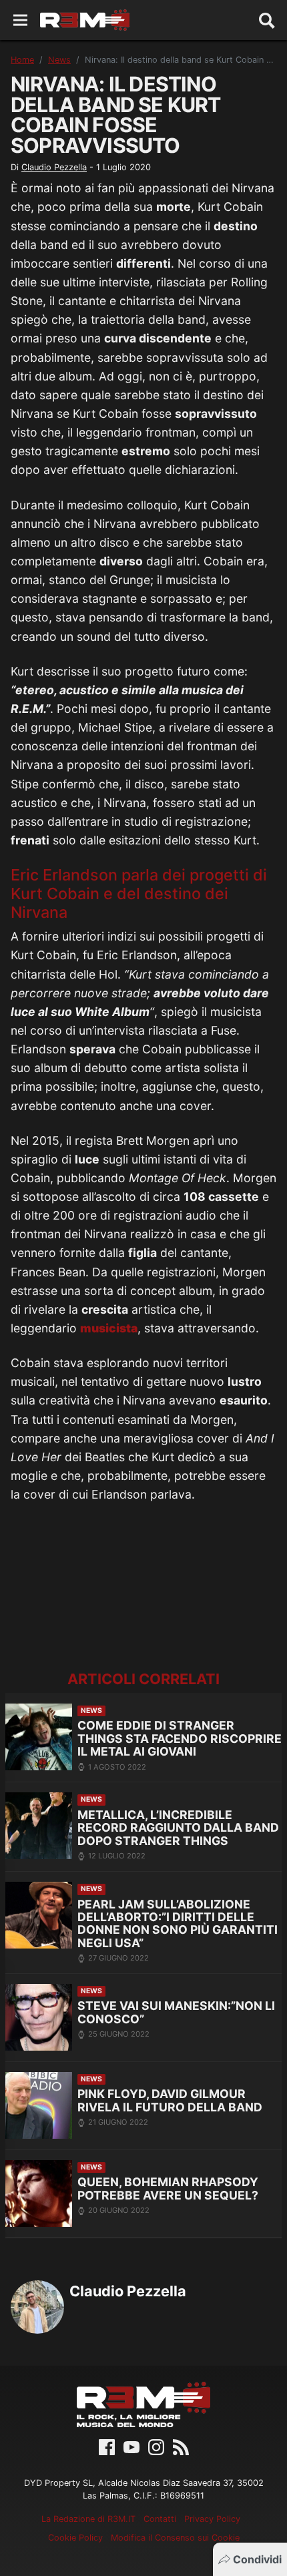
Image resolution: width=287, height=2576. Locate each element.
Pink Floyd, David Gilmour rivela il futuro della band (170, 2100)
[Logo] (85, 20)
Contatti (160, 2519)
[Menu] (20, 20)
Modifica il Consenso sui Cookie (175, 2538)
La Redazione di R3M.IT (88, 2519)
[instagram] (156, 2446)
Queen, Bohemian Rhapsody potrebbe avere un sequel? (168, 2188)
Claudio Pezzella (54, 167)
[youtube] (131, 2446)
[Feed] (181, 2446)
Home (22, 60)
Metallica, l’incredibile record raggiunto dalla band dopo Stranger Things (178, 1828)
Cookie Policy (75, 2538)
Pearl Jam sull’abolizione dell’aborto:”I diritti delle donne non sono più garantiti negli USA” (178, 1923)
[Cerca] (267, 20)
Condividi (257, 2559)
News (59, 60)
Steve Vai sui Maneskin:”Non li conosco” (176, 2012)
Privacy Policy (212, 2519)
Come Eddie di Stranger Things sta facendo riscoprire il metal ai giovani (180, 1738)
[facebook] (107, 2446)
